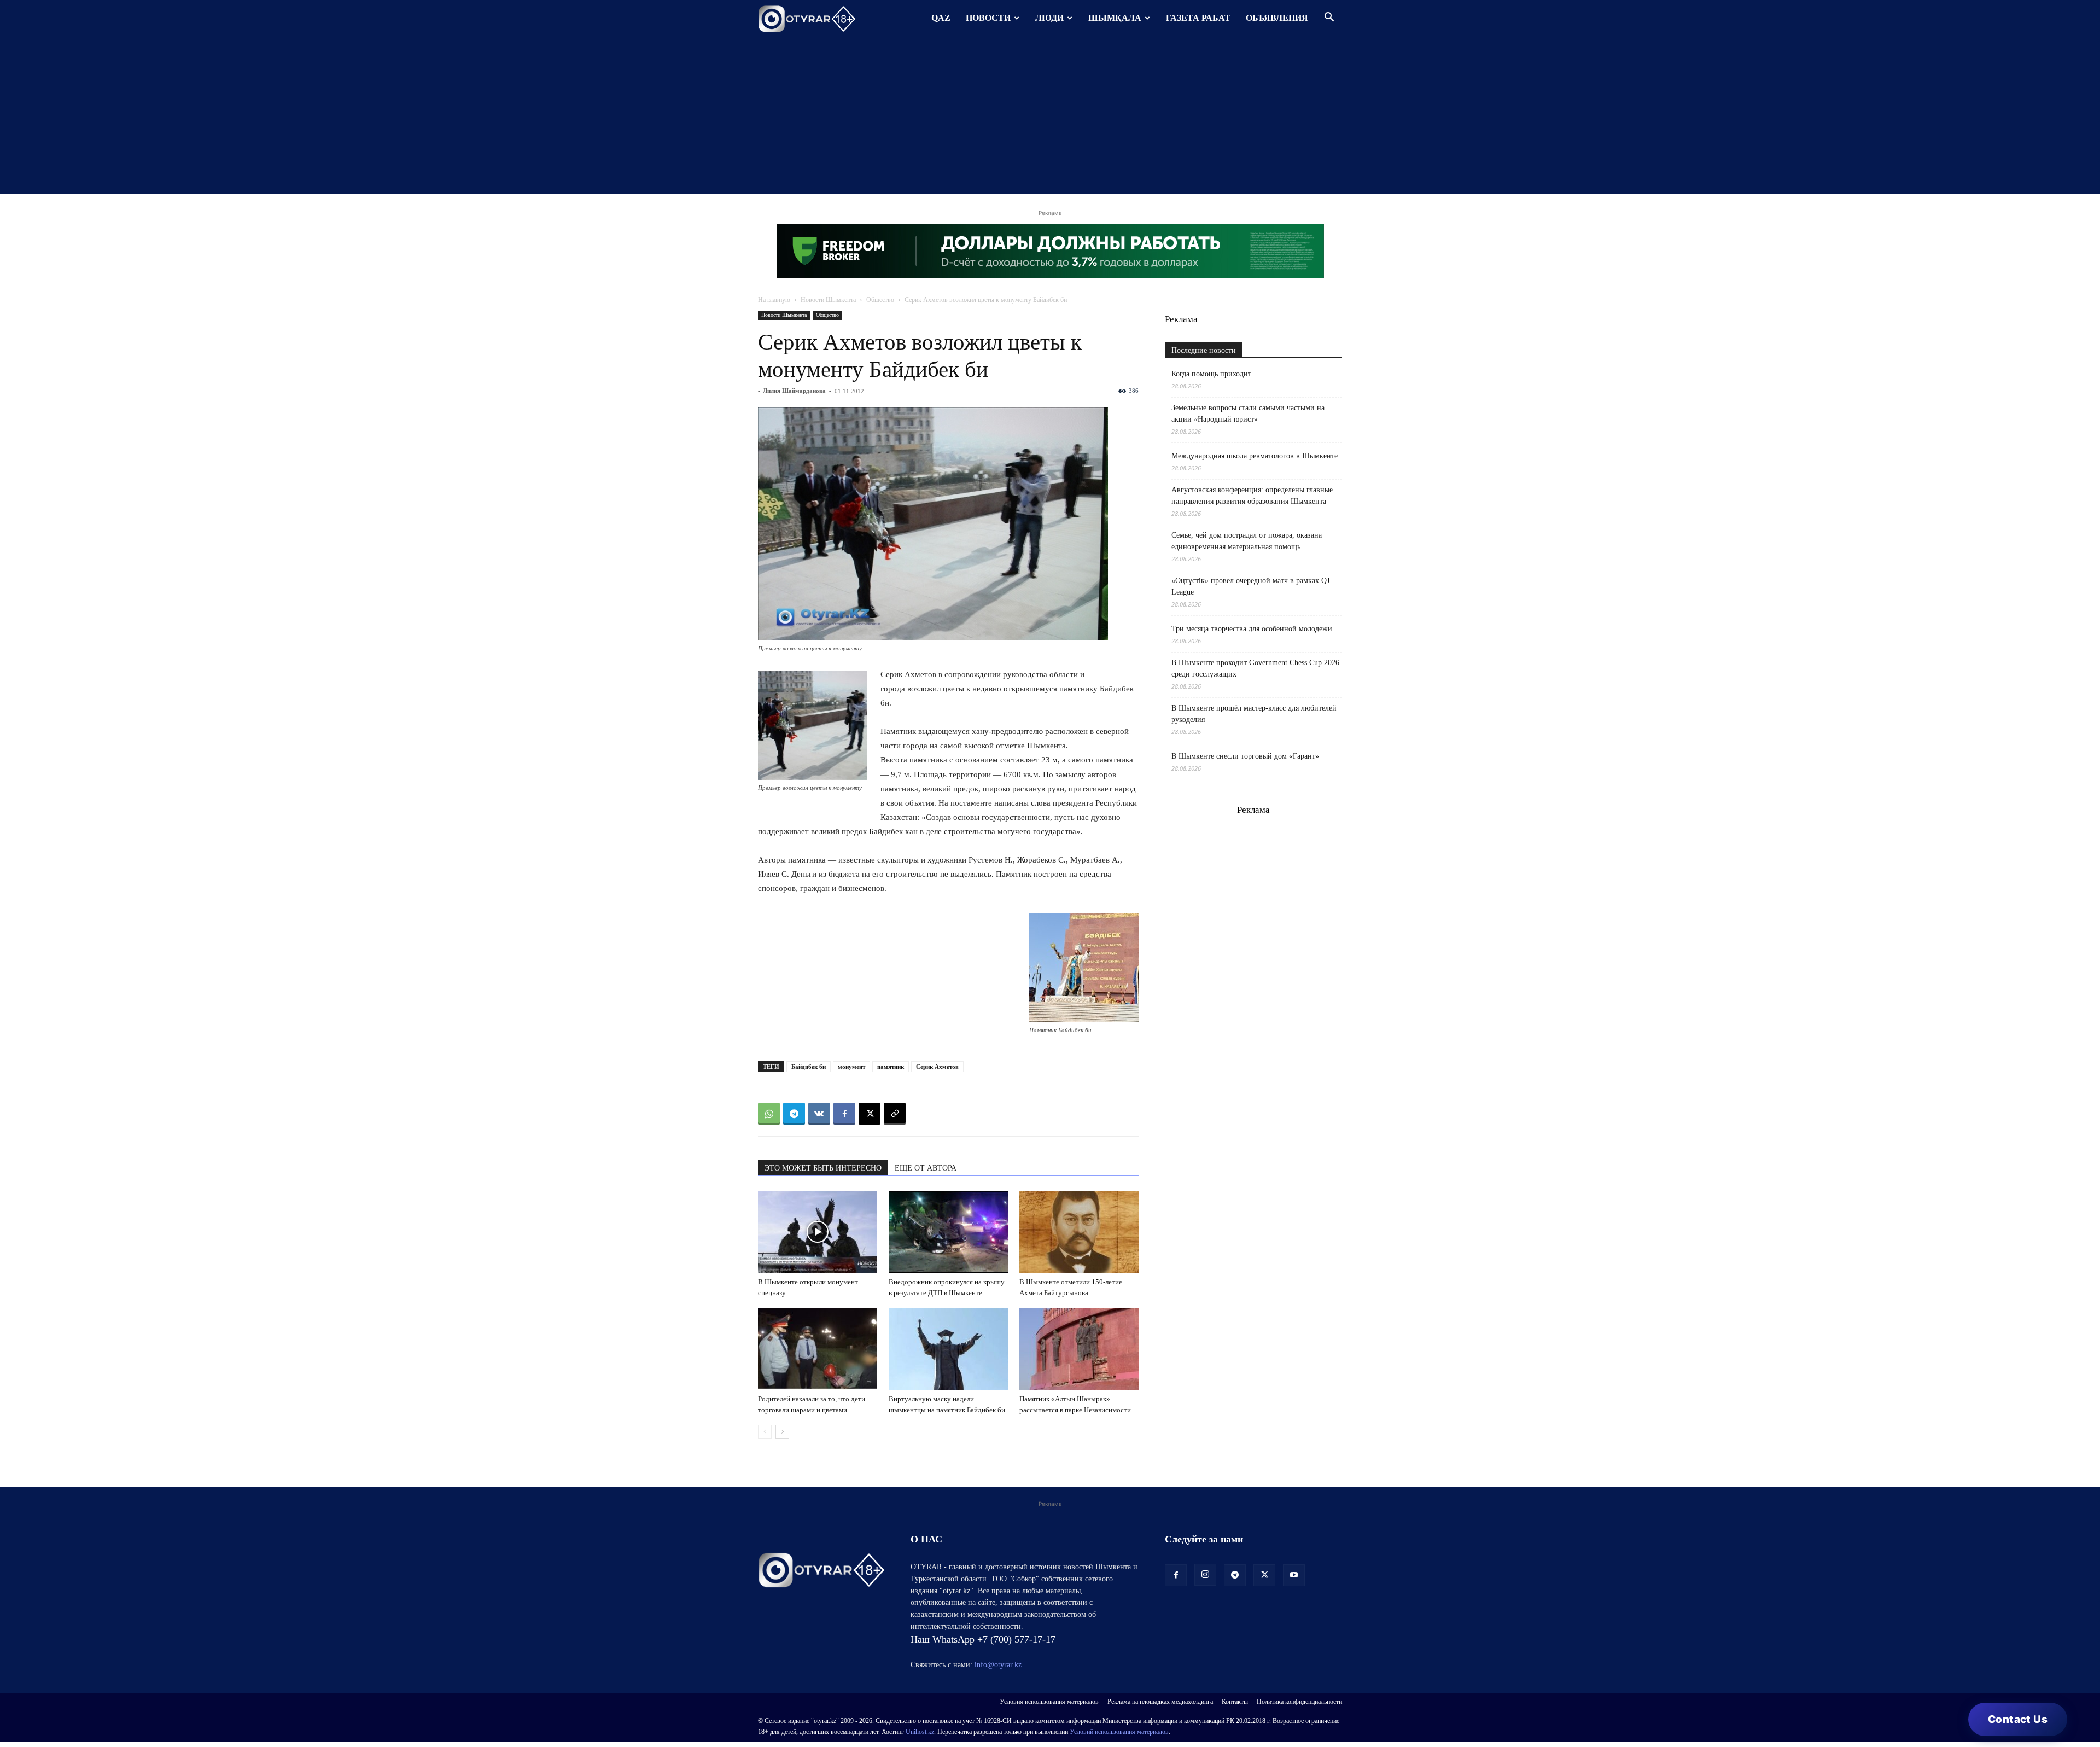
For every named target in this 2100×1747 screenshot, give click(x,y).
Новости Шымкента (828, 300)
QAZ (941, 18)
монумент (851, 1067)
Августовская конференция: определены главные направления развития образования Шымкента (1252, 496)
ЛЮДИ (1049, 18)
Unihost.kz (920, 1732)
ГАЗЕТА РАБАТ (1198, 18)
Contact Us (2018, 1719)
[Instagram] (1205, 1575)
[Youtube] (1294, 1575)
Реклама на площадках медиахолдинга (1160, 1702)
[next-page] (782, 1432)
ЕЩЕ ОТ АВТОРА (926, 1168)
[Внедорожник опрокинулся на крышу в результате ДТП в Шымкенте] (948, 1232)
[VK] (819, 1114)
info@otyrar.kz (998, 1665)
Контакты (1235, 1702)
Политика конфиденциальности (1299, 1702)
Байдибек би (809, 1067)
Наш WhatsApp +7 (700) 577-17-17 (983, 1639)
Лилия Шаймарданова (794, 391)
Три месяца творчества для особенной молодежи (1252, 629)
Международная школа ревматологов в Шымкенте (1255, 456)
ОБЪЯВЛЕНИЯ (1277, 18)
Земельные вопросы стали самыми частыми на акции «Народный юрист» (1248, 414)
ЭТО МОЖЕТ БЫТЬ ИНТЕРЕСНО (823, 1168)
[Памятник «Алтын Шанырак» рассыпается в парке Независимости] (1079, 1349)
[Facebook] (844, 1114)
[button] (1329, 18)
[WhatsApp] (769, 1114)
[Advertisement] (1050, 118)
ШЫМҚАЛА (1115, 18)
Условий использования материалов (1119, 1732)
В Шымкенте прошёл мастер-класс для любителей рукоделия (1254, 714)
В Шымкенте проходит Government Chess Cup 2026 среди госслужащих (1255, 668)
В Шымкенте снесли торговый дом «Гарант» (1245, 756)
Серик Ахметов (937, 1067)
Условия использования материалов (1049, 1702)
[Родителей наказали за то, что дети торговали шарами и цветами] (818, 1349)
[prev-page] (765, 1432)
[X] (870, 1114)
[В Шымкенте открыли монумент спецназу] (818, 1232)
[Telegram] (794, 1114)
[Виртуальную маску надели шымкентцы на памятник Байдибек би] (948, 1349)
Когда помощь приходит (1211, 374)
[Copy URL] (895, 1114)
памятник (891, 1067)
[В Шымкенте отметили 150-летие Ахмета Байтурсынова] (1079, 1232)
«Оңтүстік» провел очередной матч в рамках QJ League (1250, 586)
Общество (880, 300)
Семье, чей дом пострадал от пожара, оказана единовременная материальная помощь (1247, 541)
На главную (774, 300)
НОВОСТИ (988, 18)
